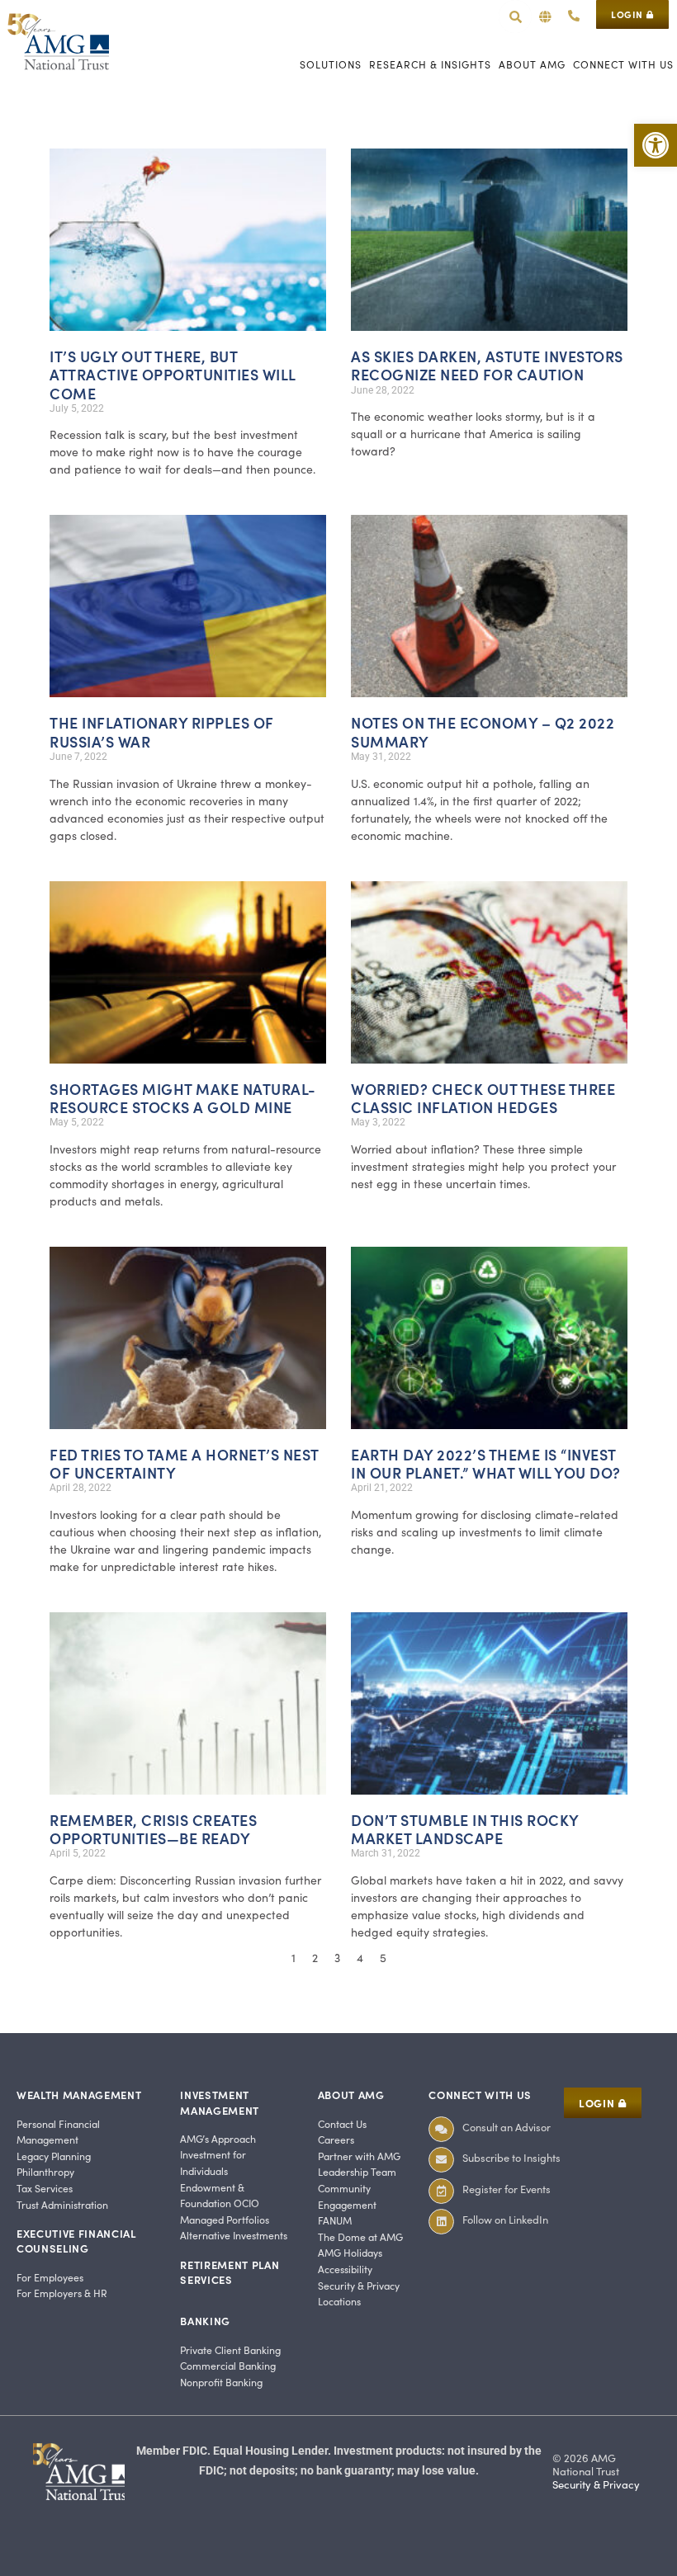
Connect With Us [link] (480, 2095)
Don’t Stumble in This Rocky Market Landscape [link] (465, 1829)
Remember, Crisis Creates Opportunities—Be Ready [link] (153, 1829)
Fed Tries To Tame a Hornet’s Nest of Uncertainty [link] (184, 1463)
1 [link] (295, 1958)
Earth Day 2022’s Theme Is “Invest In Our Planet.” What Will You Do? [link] (486, 1463)
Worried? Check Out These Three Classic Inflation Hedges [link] (483, 1098)
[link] (656, 145)
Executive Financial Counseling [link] (76, 2241)
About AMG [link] (351, 2095)
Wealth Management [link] (79, 2095)
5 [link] (384, 1958)
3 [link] (338, 1958)
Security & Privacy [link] (596, 2484)
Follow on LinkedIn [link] (505, 2219)
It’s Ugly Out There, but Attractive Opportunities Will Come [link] (173, 374)
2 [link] (316, 1958)
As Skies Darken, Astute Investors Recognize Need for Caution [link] (487, 365)
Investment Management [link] (220, 2102)
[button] (545, 17)
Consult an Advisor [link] (507, 2127)
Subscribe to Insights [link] (511, 2157)
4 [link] (361, 1958)
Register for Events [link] (507, 2189)
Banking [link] (205, 2321)
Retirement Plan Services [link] (230, 2272)
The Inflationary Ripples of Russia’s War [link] (162, 731)
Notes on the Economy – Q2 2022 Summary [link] (483, 731)
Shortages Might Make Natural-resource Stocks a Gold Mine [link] (183, 1098)
